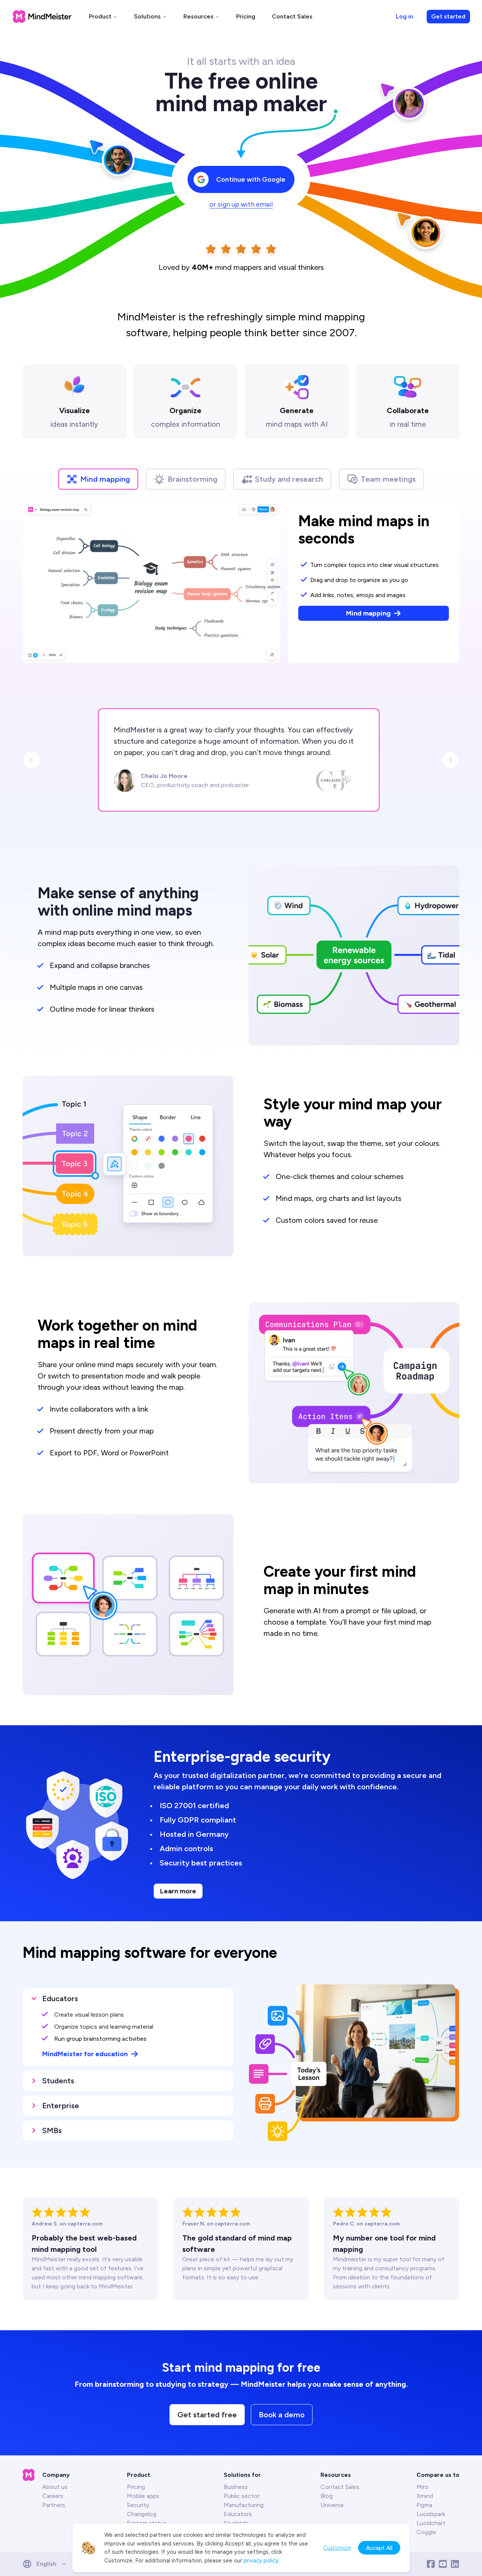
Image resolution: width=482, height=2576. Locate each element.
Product (100, 16)
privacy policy (261, 2561)
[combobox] (47, 2564)
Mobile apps (143, 2496)
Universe (332, 2505)
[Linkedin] (455, 2564)
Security (138, 2505)
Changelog (142, 2514)
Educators (238, 2514)
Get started (448, 16)
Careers (53, 2496)
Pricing (246, 16)
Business (236, 2487)
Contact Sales (292, 16)
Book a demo (282, 2415)
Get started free (207, 2415)
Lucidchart (431, 2523)
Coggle (426, 2532)
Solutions (147, 16)
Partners (54, 2505)
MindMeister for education (85, 2054)
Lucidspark (431, 2514)
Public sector (242, 2496)
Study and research (289, 479)
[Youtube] (443, 2564)
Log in (404, 16)
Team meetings (388, 479)
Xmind (425, 2496)
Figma (424, 2505)
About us (55, 2487)
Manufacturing (244, 2505)
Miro (423, 2487)
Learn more (178, 1891)
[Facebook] (431, 2564)
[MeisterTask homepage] (42, 17)
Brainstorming (192, 479)
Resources (198, 16)
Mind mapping (105, 479)
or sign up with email (241, 204)
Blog (326, 2496)
